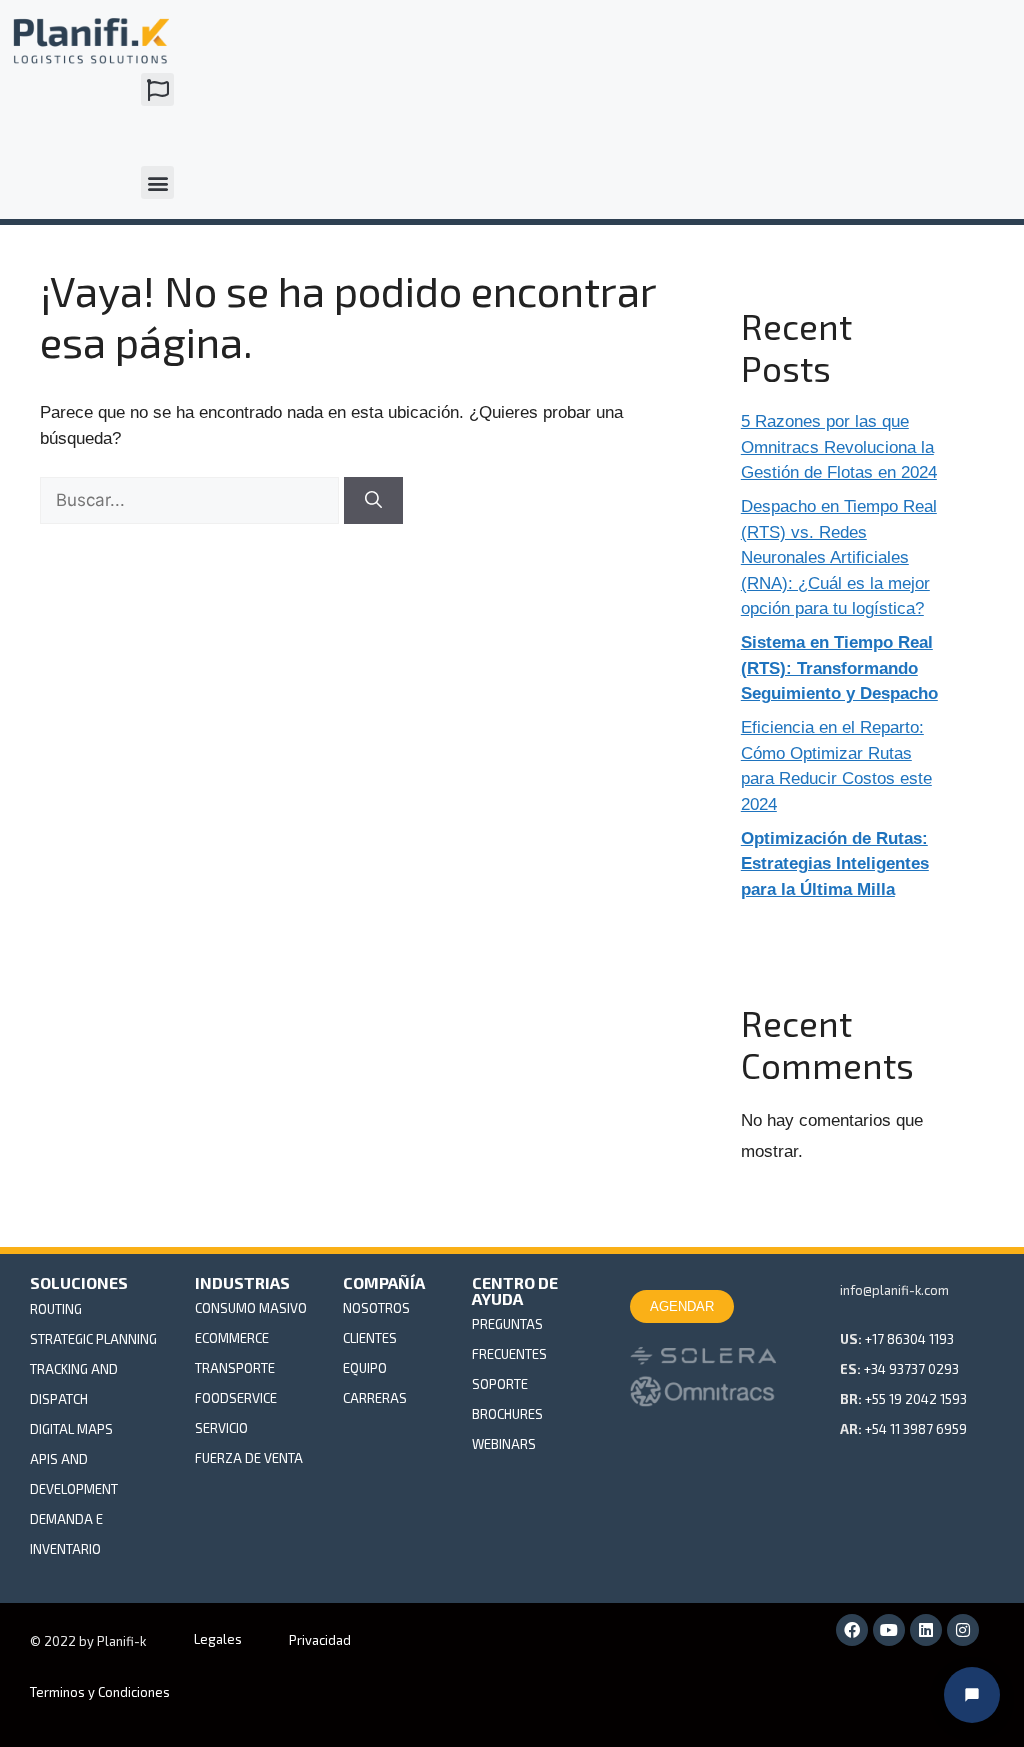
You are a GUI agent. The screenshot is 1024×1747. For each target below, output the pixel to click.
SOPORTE (500, 1384)
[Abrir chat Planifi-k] (972, 1695)
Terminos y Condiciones (100, 1692)
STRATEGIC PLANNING (93, 1339)
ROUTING (56, 1309)
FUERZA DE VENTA (249, 1458)
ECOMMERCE (232, 1338)
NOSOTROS (376, 1308)
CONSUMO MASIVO (251, 1308)
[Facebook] (852, 1630)
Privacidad (320, 1640)
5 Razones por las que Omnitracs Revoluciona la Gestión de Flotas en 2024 (839, 447)
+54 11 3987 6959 (916, 1429)
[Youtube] (889, 1630)
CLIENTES (370, 1338)
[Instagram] (963, 1630)
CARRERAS (375, 1398)
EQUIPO (365, 1368)
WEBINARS (504, 1444)
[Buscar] (373, 501)
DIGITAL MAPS (71, 1429)
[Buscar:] (192, 500)
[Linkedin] (926, 1630)
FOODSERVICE (236, 1398)
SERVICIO (221, 1428)
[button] (157, 89)
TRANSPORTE (235, 1368)
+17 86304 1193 (909, 1339)
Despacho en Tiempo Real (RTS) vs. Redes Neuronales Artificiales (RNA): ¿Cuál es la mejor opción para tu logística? (839, 557)
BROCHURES (507, 1414)
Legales (218, 1639)
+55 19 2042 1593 (916, 1399)
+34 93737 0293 (911, 1369)
